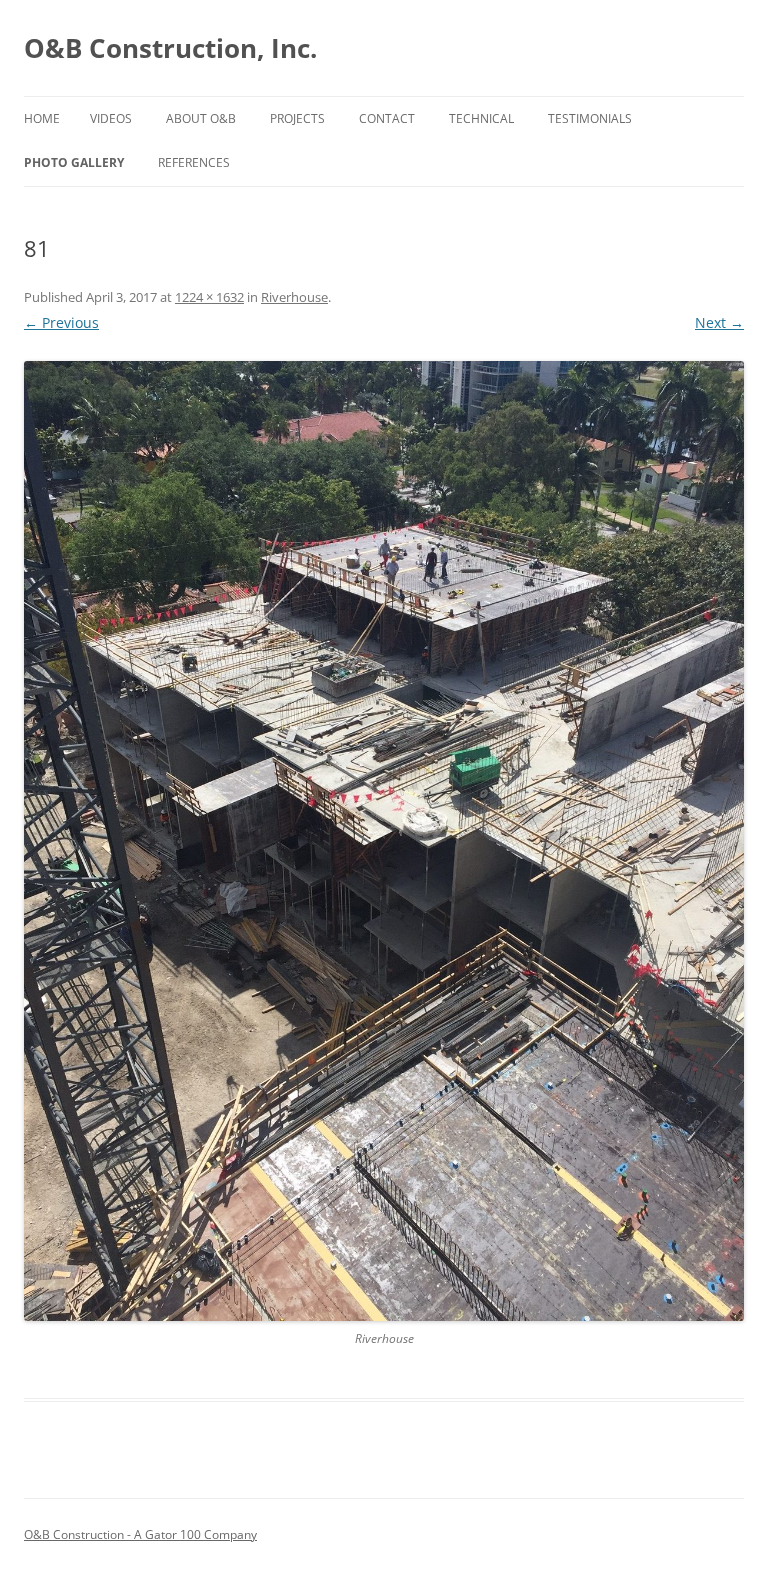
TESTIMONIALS (590, 118)
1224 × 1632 (209, 297)
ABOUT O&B (201, 118)
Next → (719, 322)
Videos (111, 118)
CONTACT (387, 118)
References (194, 162)
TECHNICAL (481, 118)
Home (42, 118)
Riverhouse (294, 297)
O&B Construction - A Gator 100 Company (140, 1534)
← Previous (61, 322)
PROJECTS (297, 118)
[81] (384, 841)
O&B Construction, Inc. (170, 48)
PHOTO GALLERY (74, 162)
